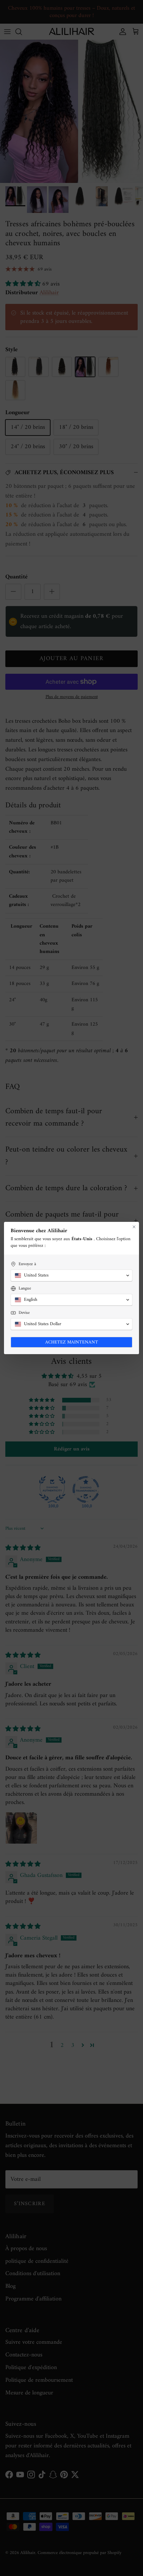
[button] (71, 1276)
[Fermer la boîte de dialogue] (134, 1227)
